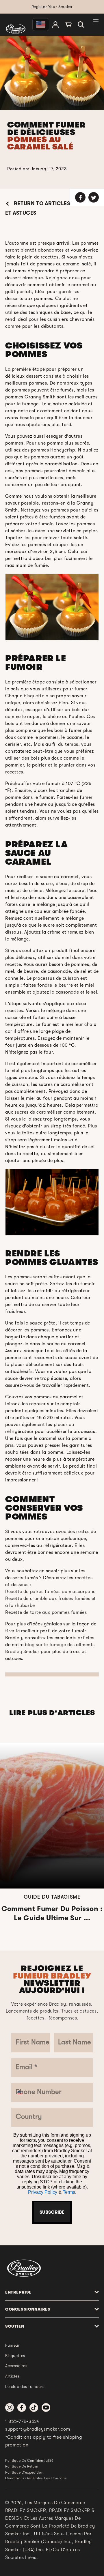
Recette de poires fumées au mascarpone (50, 1592)
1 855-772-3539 (23, 2421)
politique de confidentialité (29, 2461)
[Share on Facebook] (80, 197)
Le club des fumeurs (25, 2386)
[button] (81, 25)
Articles (12, 2376)
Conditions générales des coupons (36, 2478)
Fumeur (13, 2345)
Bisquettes (15, 2356)
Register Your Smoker (52, 7)
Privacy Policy (43, 2192)
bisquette (34, 696)
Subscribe (52, 2212)
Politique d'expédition (24, 2472)
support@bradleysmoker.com (38, 2429)
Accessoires (16, 2366)
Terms (69, 2192)
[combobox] (22, 2092)
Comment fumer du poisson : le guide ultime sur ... (52, 1913)
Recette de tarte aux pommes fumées (46, 1612)
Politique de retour (22, 2466)
